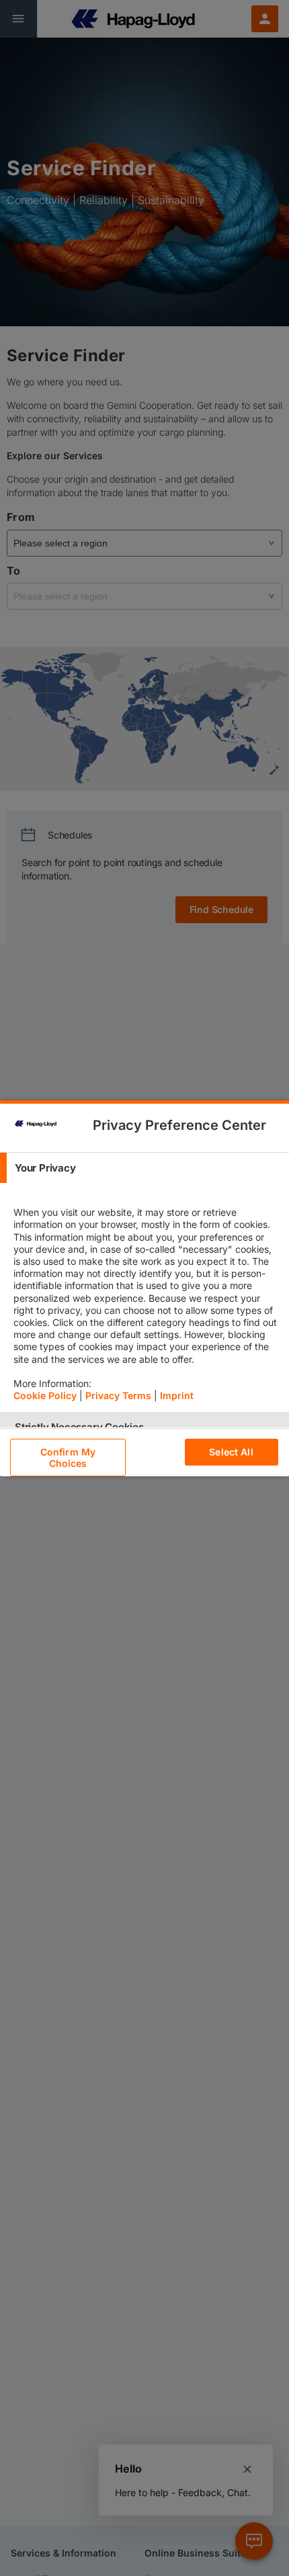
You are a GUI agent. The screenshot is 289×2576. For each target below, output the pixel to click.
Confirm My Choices (68, 1458)
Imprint (177, 1395)
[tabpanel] (146, 1298)
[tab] (144, 1168)
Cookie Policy (45, 1395)
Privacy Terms (118, 1395)
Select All (231, 1452)
